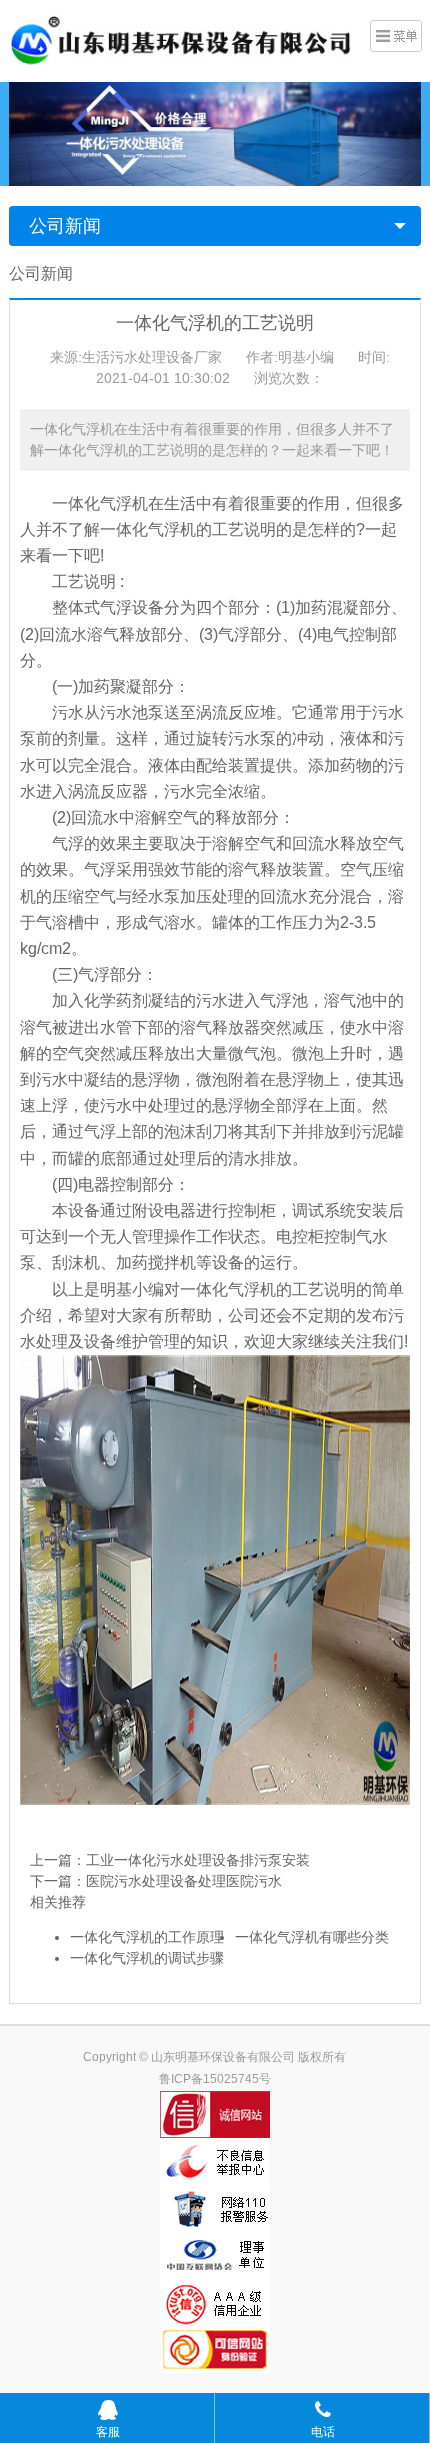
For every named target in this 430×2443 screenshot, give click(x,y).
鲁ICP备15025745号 (215, 2079)
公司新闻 (65, 226)
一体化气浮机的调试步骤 (147, 1958)
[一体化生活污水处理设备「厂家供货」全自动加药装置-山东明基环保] (181, 39)
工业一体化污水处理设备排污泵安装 (198, 1860)
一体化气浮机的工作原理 (147, 1937)
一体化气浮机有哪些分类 (312, 1937)
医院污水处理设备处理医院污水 (184, 1881)
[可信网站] (215, 2349)
